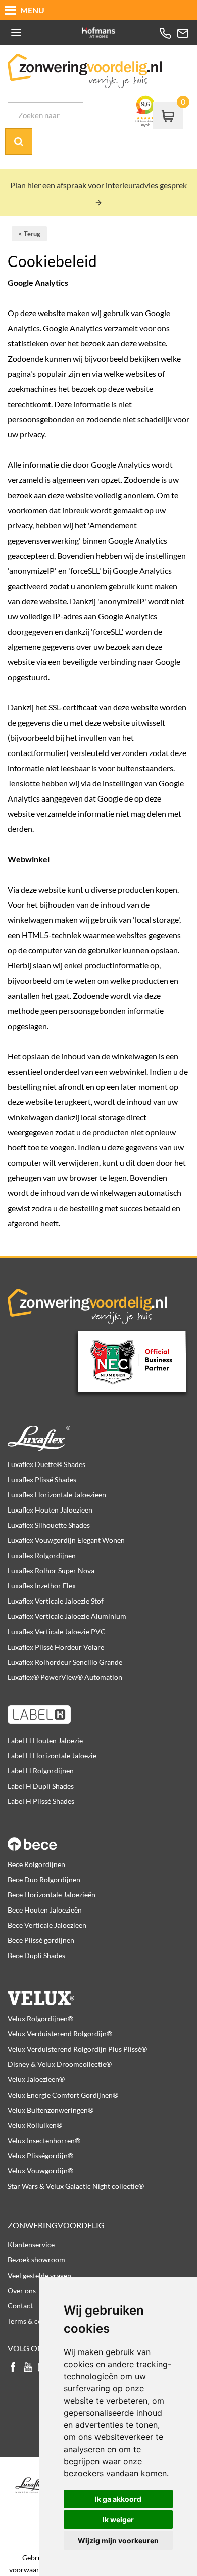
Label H (98, 1714)
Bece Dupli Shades (36, 1955)
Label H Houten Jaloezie (45, 1740)
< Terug (29, 234)
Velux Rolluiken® (35, 2125)
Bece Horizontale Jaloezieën (52, 1895)
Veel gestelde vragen (39, 2275)
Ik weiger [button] (118, 2520)
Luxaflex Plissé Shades (42, 1479)
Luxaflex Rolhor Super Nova (51, 1570)
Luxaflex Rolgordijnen (42, 1555)
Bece (98, 1838)
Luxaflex (98, 1438)
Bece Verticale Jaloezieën (47, 1925)
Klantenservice (31, 2245)
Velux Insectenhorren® (44, 2140)
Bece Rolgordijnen (36, 1864)
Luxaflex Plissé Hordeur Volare (56, 1647)
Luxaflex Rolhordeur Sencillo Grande (65, 1662)
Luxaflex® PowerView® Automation (65, 1677)
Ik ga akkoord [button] (118, 2499)
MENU (32, 10)
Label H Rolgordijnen (41, 1771)
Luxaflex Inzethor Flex (42, 1586)
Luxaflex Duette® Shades (46, 1464)
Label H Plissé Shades (41, 1801)
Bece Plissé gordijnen (41, 1940)
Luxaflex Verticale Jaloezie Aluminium (67, 1616)
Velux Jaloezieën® (36, 2079)
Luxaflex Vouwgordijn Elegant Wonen (66, 1540)
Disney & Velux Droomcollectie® (60, 2064)
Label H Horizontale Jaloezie (52, 1756)
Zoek (19, 142)
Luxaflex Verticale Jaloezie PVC (57, 1632)
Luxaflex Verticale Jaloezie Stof (56, 1601)
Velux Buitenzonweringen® (51, 2110)
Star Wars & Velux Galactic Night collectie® (76, 2186)
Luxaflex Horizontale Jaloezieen (57, 1495)
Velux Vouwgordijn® (40, 2171)
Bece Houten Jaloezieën (45, 1910)
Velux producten (98, 1992)
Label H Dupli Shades (41, 1786)
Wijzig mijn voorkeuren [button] (118, 2540)
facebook (13, 2368)
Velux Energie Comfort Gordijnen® (63, 2095)
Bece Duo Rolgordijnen (44, 1879)
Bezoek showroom (36, 2260)
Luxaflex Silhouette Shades (49, 1525)
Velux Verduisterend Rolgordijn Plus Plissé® (77, 2049)
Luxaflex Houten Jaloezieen (50, 1510)
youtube (28, 2368)
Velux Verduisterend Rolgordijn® (60, 2034)
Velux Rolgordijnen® (40, 2018)
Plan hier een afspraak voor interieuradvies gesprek (98, 185)
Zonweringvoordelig (56, 2225)
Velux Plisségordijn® (40, 2156)
